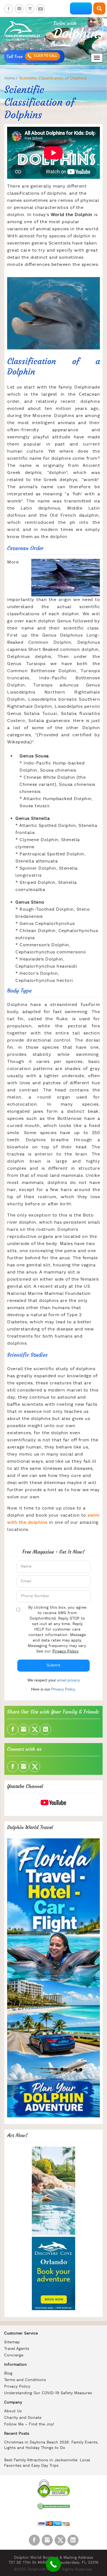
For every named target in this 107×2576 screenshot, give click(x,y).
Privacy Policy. (64, 1689)
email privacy (68, 1680)
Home (10, 78)
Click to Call (45, 56)
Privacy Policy (65, 1651)
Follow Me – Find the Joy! (29, 2424)
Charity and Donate (23, 2418)
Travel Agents (17, 2349)
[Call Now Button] (53, 2564)
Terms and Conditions (25, 2380)
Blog (8, 2374)
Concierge (14, 2355)
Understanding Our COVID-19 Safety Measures (48, 2393)
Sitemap (12, 2342)
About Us (13, 2411)
